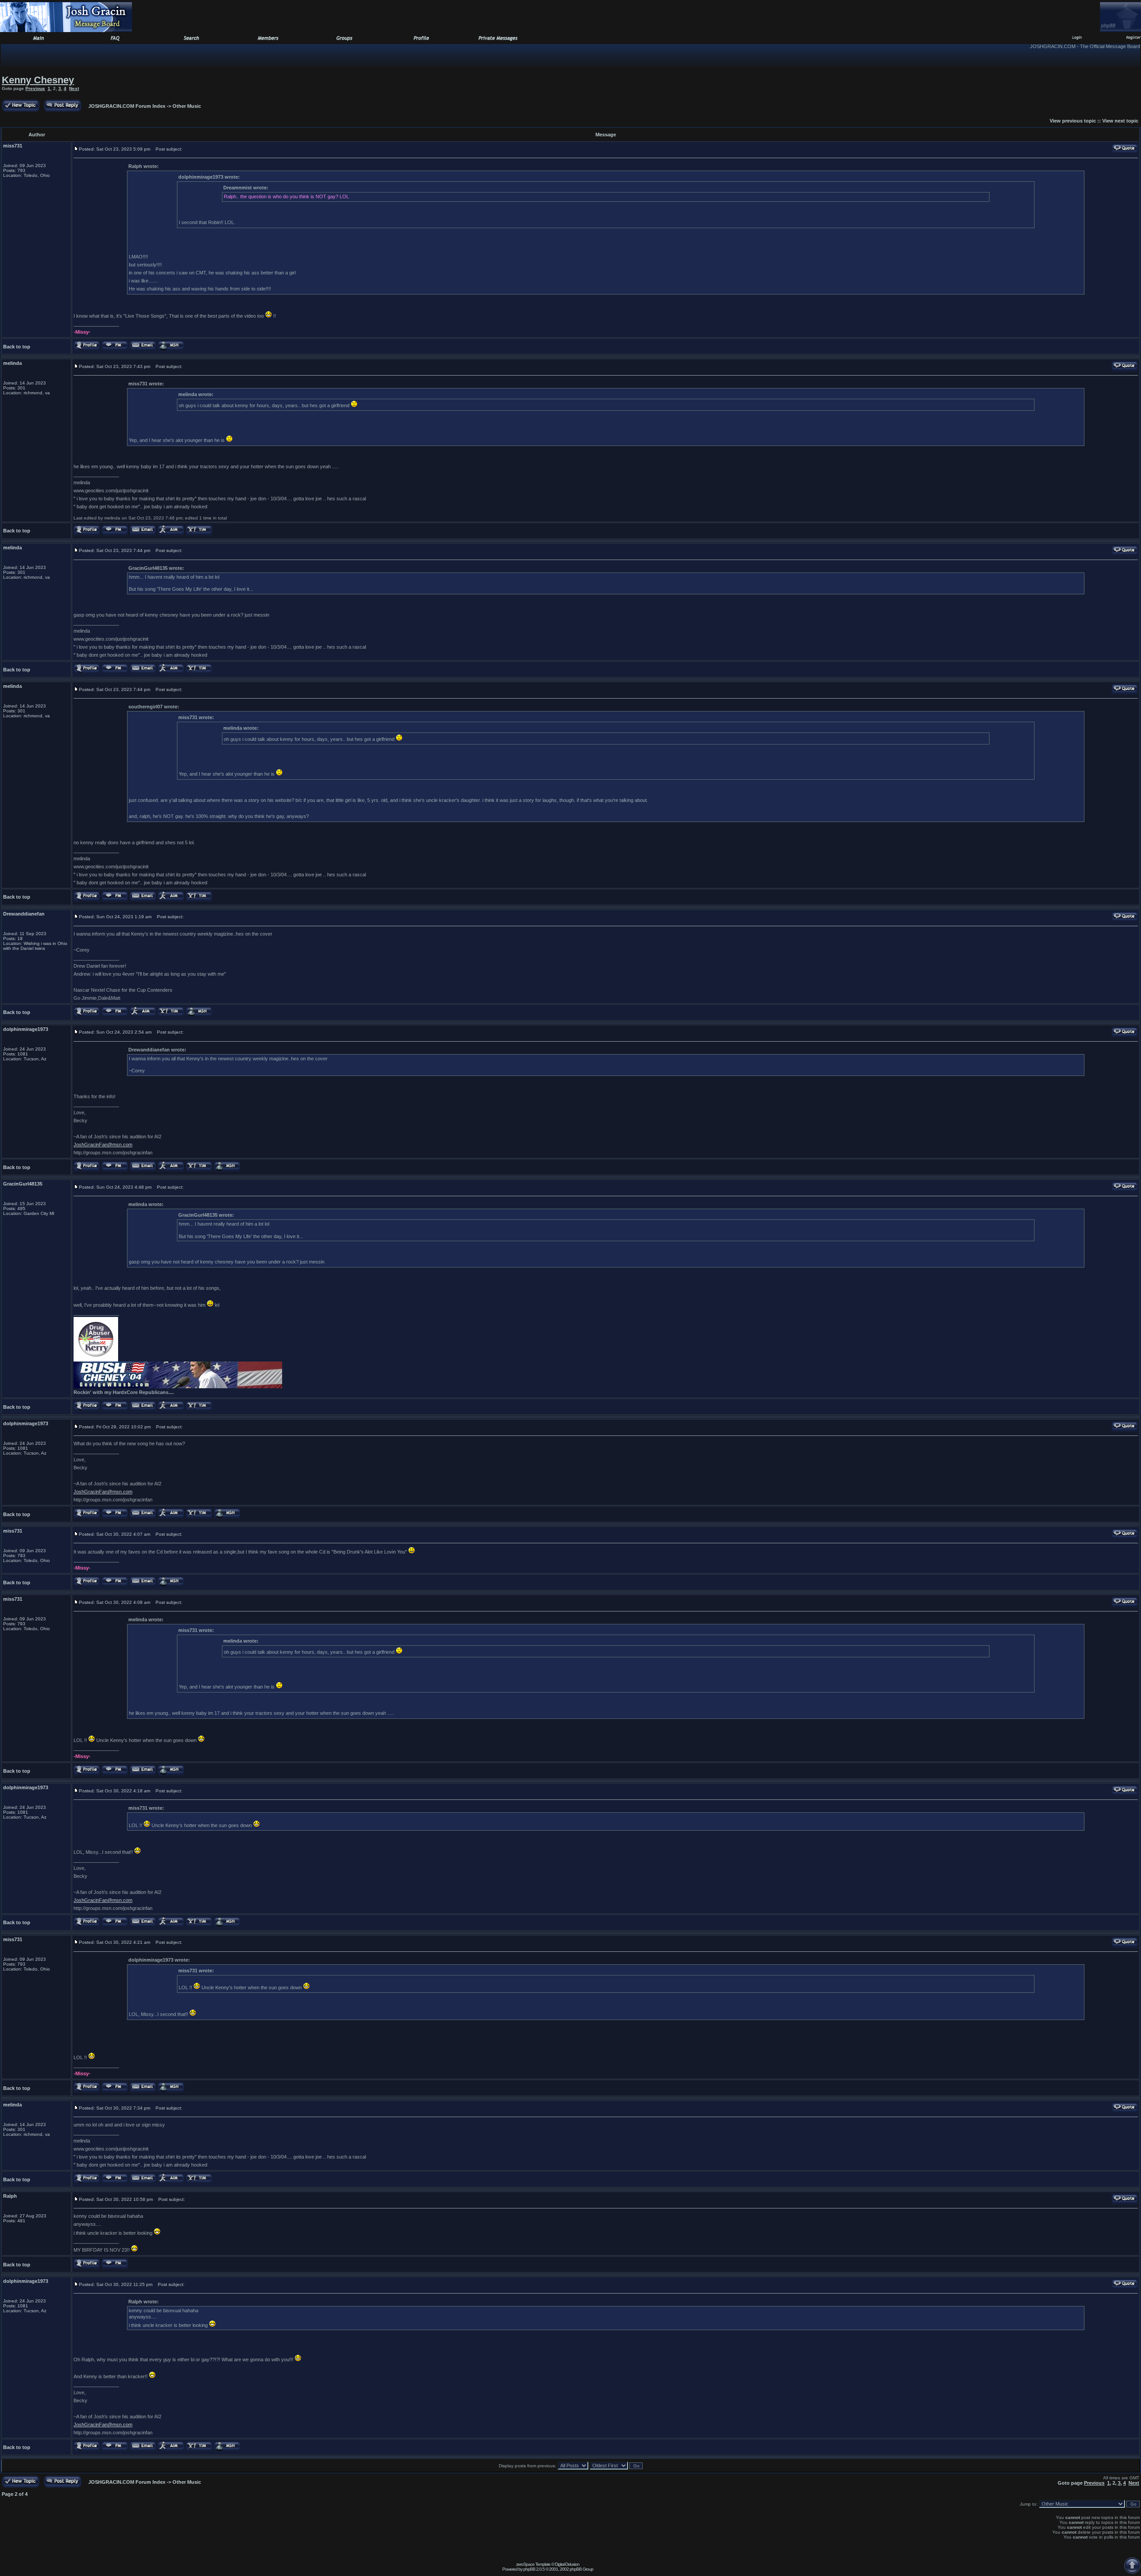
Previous (35, 88)
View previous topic (1073, 121)
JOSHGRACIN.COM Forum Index (127, 106)
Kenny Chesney (38, 80)
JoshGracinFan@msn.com (103, 1145)
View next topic (1120, 121)
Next (74, 88)
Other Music (187, 106)
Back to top (17, 347)
